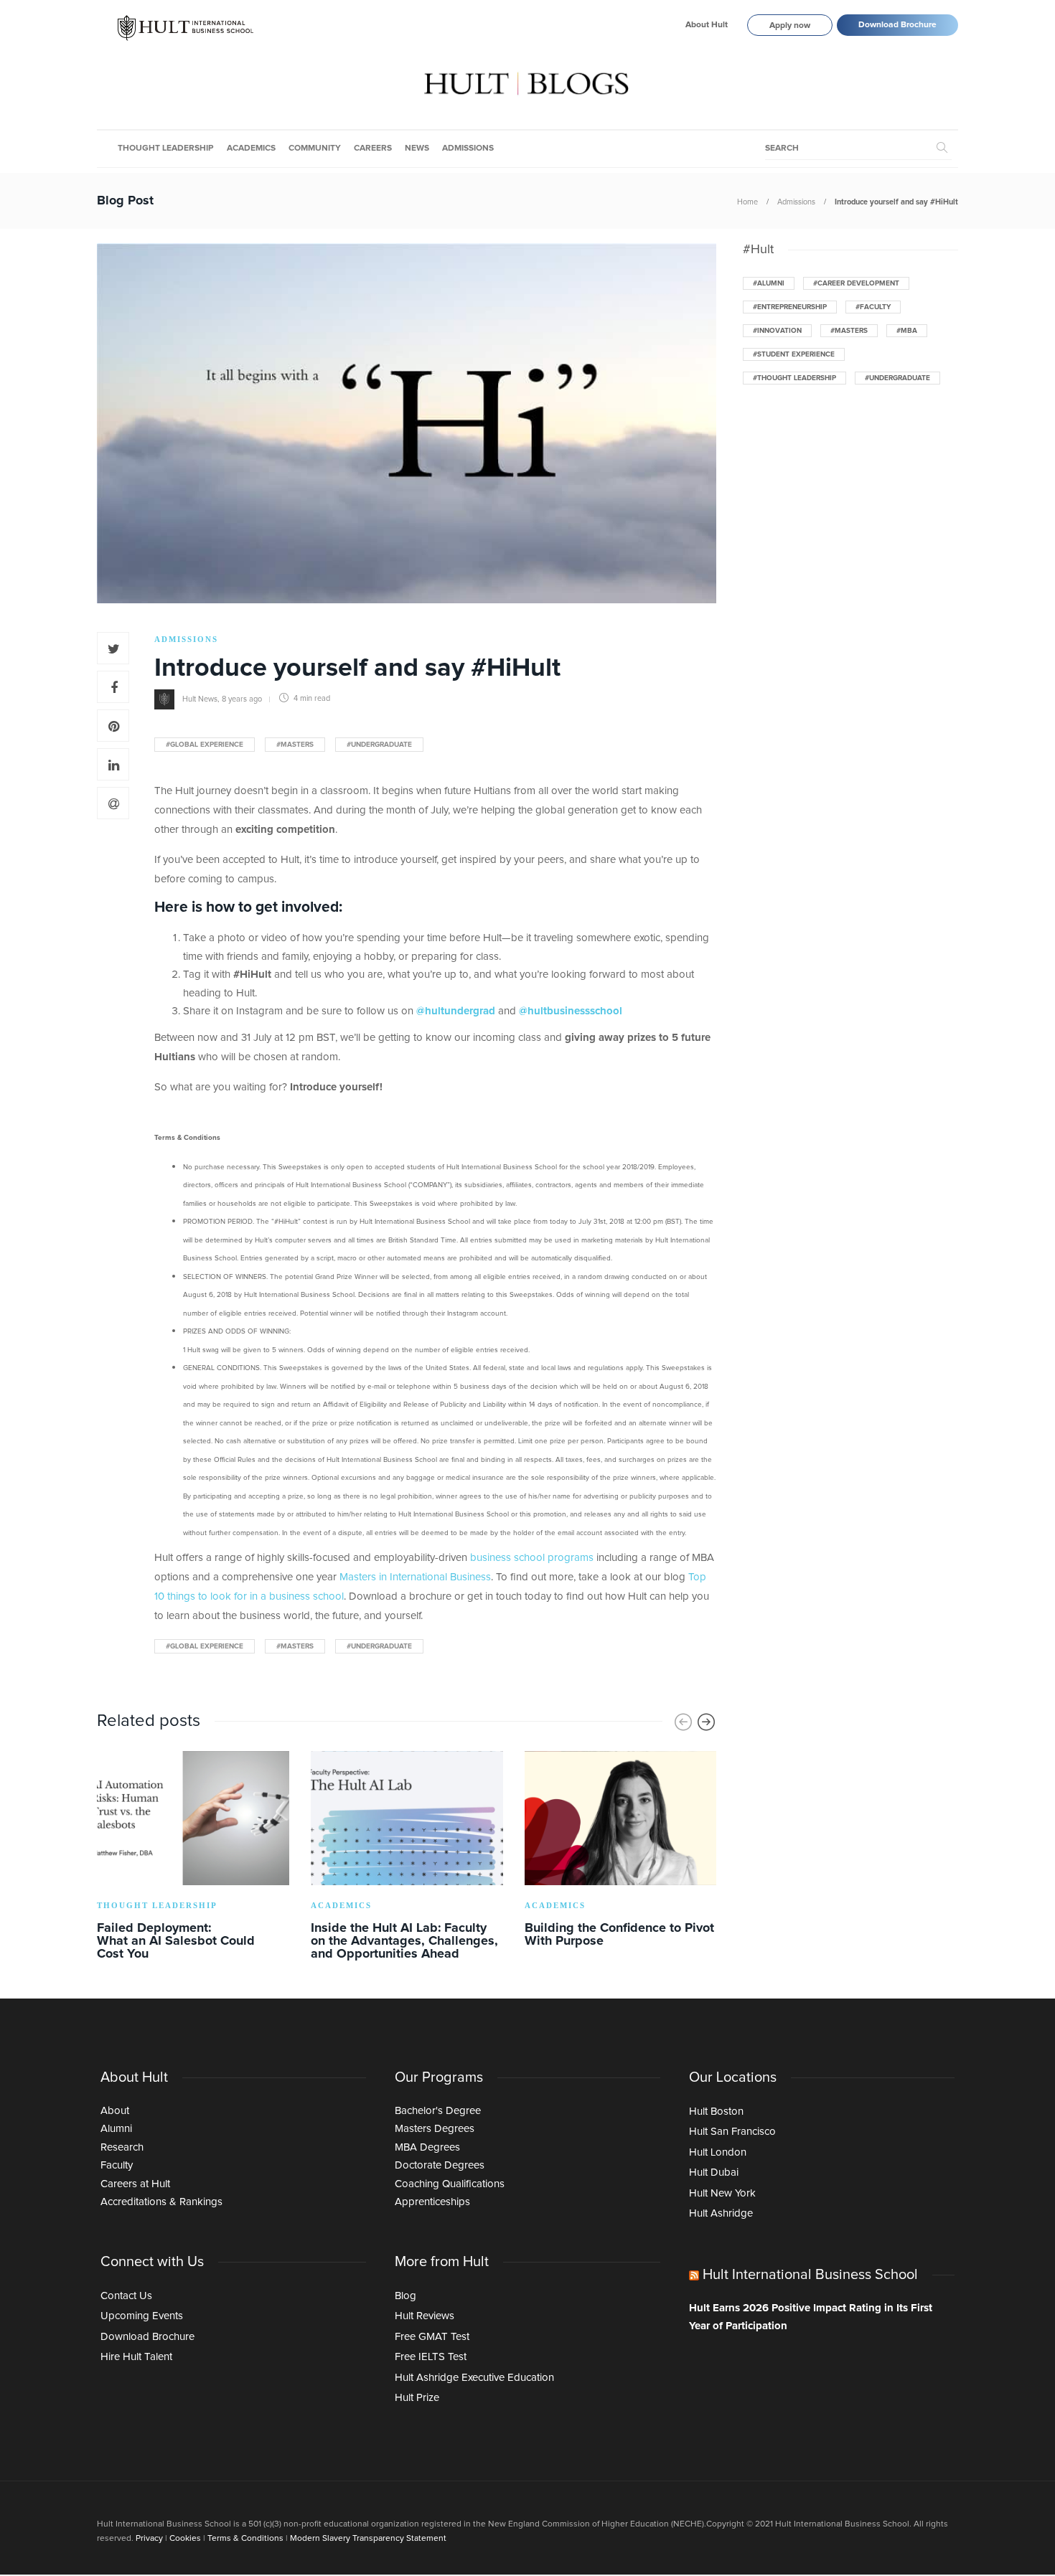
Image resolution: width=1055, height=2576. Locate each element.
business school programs (532, 1558)
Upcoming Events (142, 2316)
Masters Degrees (435, 2129)
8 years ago (242, 698)
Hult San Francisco (732, 2132)
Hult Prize (417, 2398)
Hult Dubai (714, 2172)
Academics (251, 148)
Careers (373, 148)
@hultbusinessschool (571, 1011)
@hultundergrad (456, 1011)
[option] (193, 1858)
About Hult (707, 25)
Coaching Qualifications (450, 2184)
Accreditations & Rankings (161, 2202)
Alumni (116, 2129)
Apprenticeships (432, 2202)
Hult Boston (716, 2112)
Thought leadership (166, 148)
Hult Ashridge (721, 2213)
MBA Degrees (427, 2147)
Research (122, 2147)
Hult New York (722, 2193)
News (417, 148)
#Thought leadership (794, 378)
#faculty (873, 307)
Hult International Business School (810, 2275)
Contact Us (126, 2296)
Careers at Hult (135, 2184)
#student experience (794, 354)
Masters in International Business (415, 1577)
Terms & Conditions (245, 2539)
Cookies (185, 2539)
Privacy (149, 2539)
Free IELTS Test (431, 2357)
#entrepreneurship (790, 307)
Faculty (117, 2165)
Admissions (468, 148)
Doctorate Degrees (440, 2165)
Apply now (790, 26)
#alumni (769, 283)
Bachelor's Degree (438, 2111)
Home (747, 202)
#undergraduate (379, 745)
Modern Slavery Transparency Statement (368, 2539)
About (115, 2111)
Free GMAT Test (432, 2337)
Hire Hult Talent (136, 2357)
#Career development (856, 283)
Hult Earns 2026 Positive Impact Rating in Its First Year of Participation (811, 2317)
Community (315, 148)
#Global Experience (205, 745)
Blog (405, 2296)
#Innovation (777, 331)
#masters (295, 745)
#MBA (907, 331)
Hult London (718, 2152)
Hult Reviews (425, 2316)
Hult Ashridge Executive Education (474, 2378)
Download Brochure (897, 25)
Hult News (200, 698)
